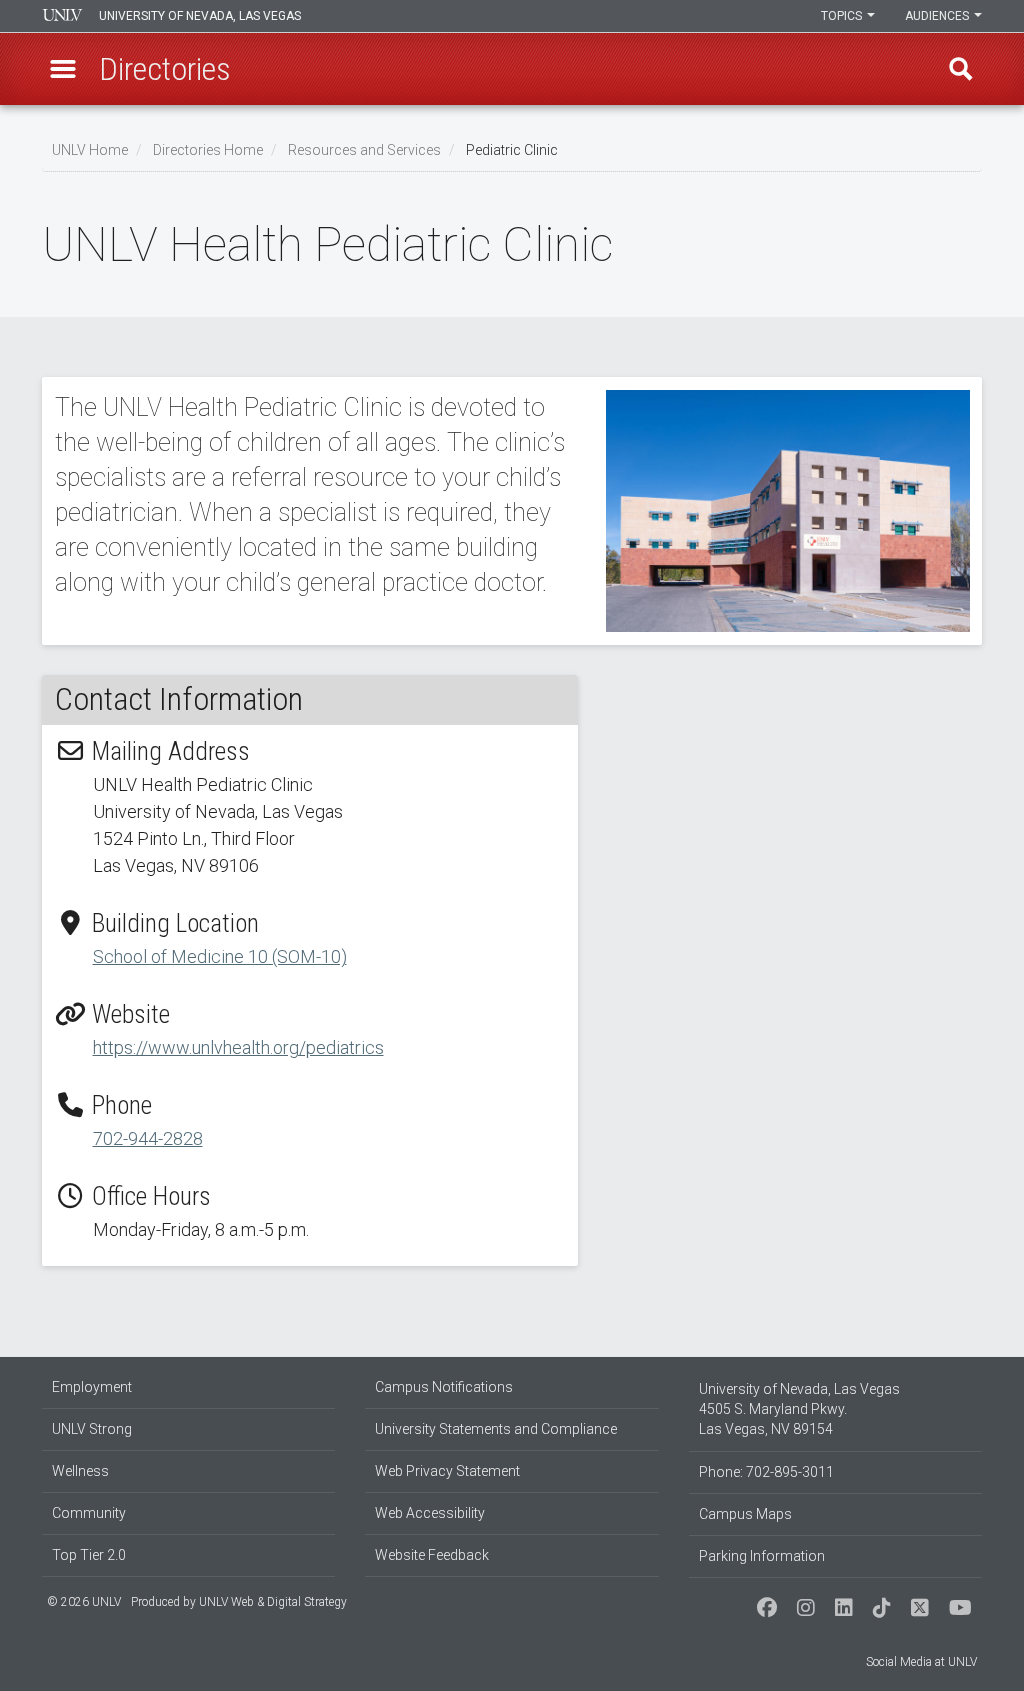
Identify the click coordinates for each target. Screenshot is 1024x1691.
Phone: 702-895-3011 (766, 1472)
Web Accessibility (430, 1513)
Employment (92, 1387)
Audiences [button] (938, 16)
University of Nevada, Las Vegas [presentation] (200, 16)
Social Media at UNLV (921, 1662)
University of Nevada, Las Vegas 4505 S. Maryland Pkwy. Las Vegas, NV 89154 (799, 1409)
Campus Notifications (444, 1387)
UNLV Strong (92, 1429)
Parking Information (762, 1556)
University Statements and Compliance (496, 1429)
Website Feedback (432, 1555)
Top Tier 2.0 (89, 1555)
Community (89, 1513)
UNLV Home (90, 150)
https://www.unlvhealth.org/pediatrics (238, 1047)
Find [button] (961, 69)
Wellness (80, 1471)
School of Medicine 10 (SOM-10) (220, 956)
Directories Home (208, 150)
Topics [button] (843, 16)
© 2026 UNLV (84, 1602)
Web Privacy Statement (447, 1471)
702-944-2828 (148, 1138)
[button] (63, 69)
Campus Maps (745, 1514)
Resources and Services (364, 150)
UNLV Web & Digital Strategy (273, 1602)
